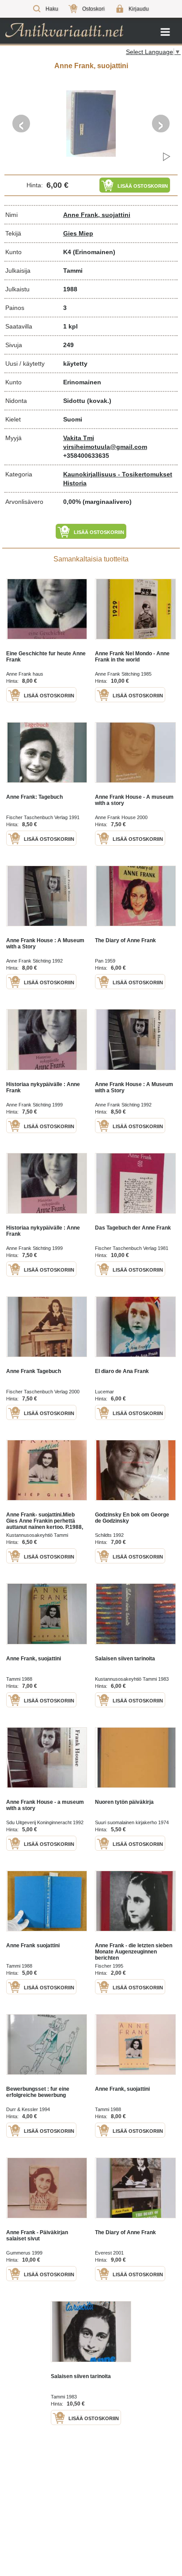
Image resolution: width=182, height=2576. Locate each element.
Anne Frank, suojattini (97, 215)
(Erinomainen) (94, 252)
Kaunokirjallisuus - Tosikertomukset (118, 474)
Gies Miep (78, 233)
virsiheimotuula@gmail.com (105, 447)
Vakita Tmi (79, 438)
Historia (75, 483)
